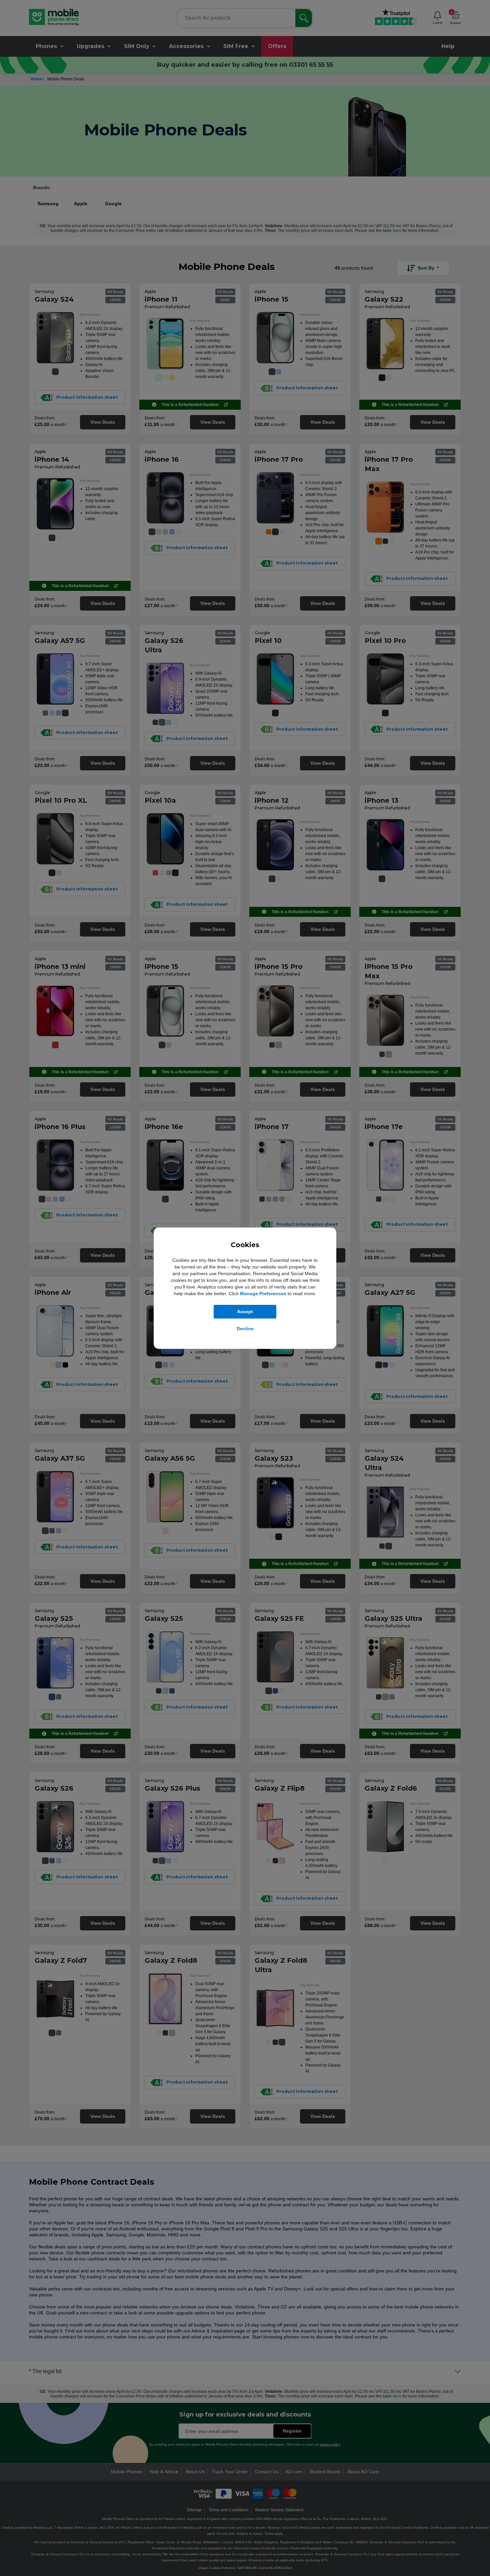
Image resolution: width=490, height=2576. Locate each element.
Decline (245, 1329)
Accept (245, 1312)
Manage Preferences (263, 1294)
